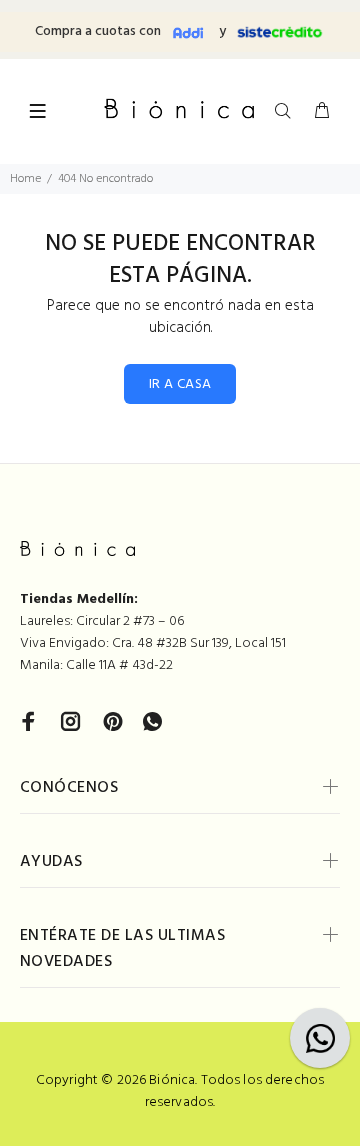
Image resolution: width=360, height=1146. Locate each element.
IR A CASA (180, 384)
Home (25, 179)
